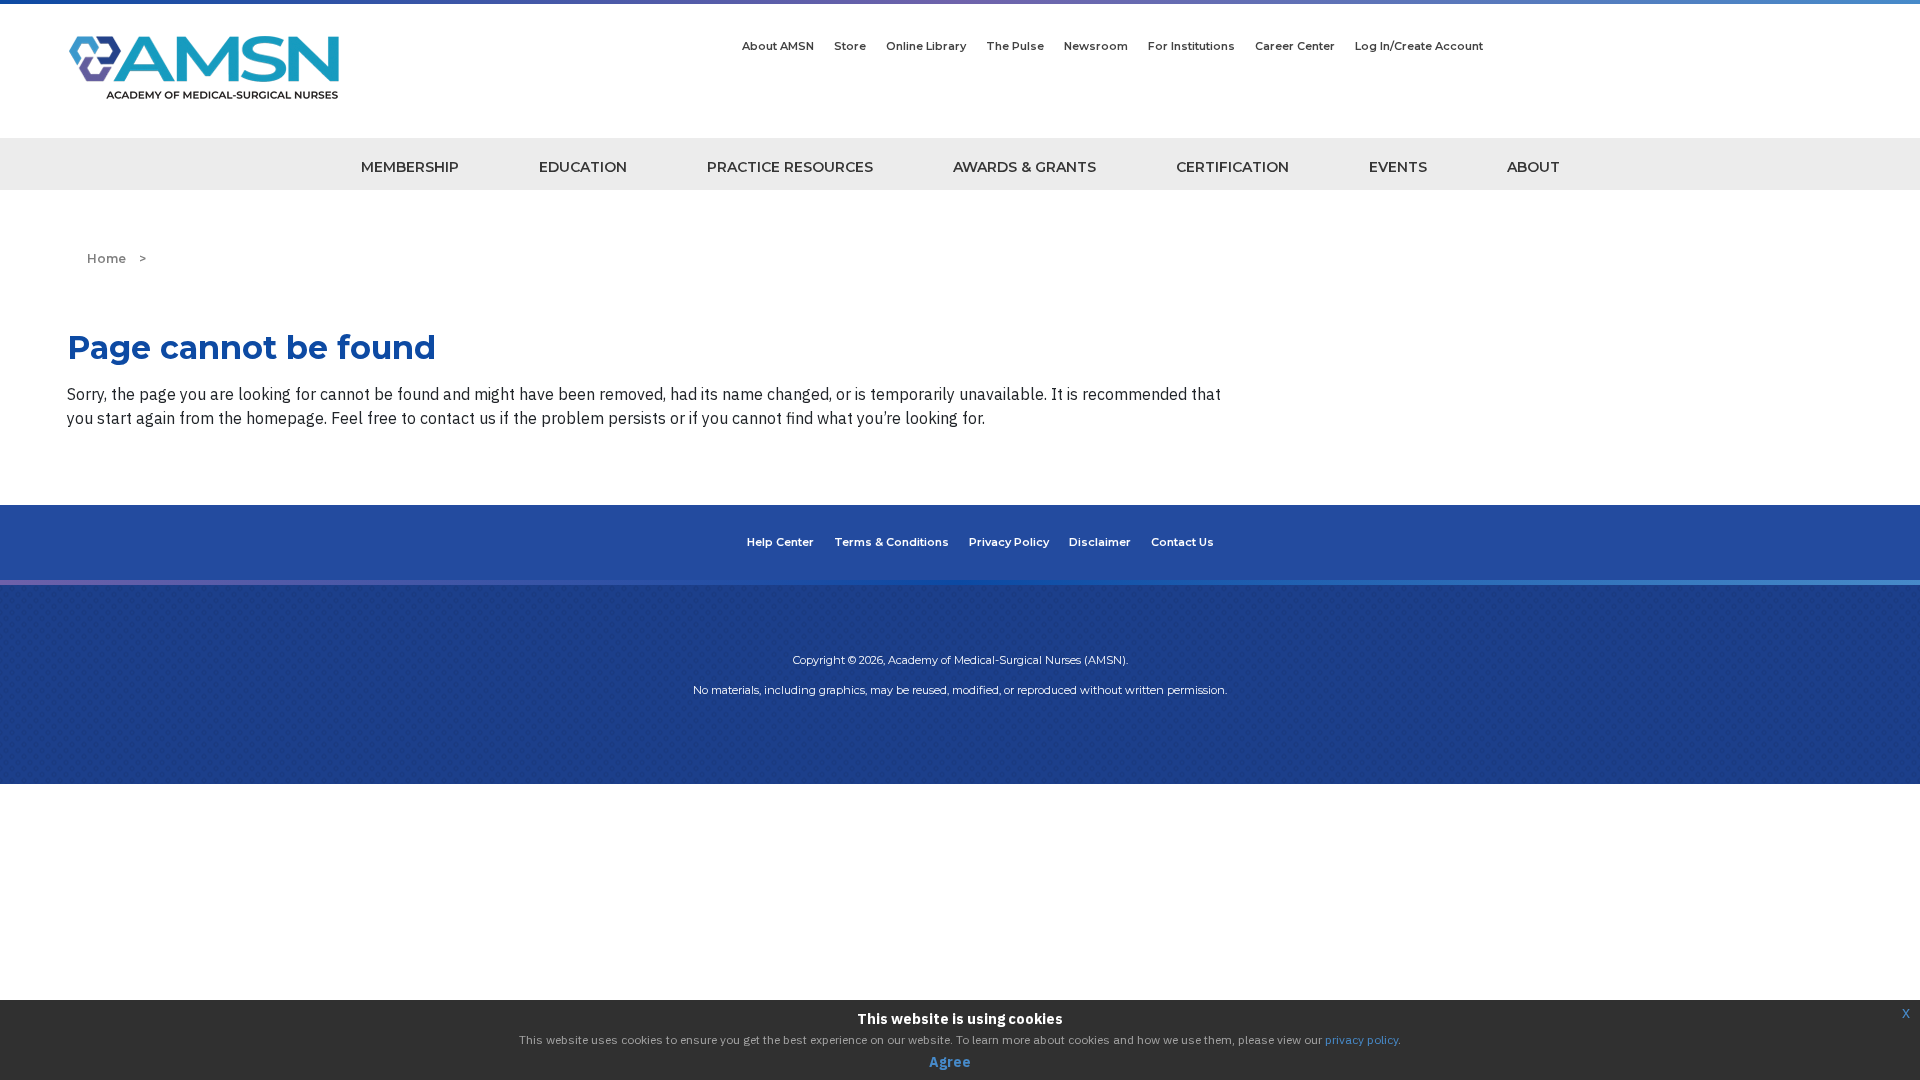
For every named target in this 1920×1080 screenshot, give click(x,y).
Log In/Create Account (1419, 46)
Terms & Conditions (891, 542)
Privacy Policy (1009, 542)
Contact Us (1182, 542)
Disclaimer (1100, 542)
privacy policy (1361, 1039)
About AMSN (778, 46)
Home (106, 258)
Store (850, 46)
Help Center (780, 542)
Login (960, 731)
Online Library (926, 46)
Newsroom (1096, 46)
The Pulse (1015, 46)
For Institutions (1191, 46)
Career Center (1295, 46)
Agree (950, 1062)
